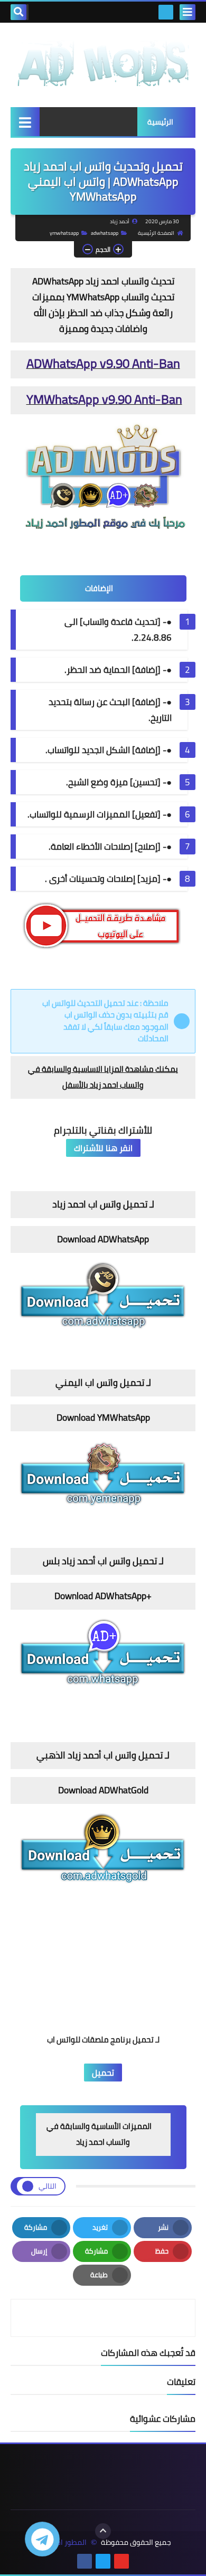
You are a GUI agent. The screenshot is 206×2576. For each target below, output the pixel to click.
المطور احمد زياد (61, 2542)
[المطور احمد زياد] (103, 60)
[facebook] (85, 2561)
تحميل (103, 2073)
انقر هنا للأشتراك (103, 1148)
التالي (48, 2186)
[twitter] (103, 2561)
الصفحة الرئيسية (156, 233)
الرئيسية (160, 122)
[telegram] (166, 12)
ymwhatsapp (64, 233)
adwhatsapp (105, 233)
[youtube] (121, 2561)
